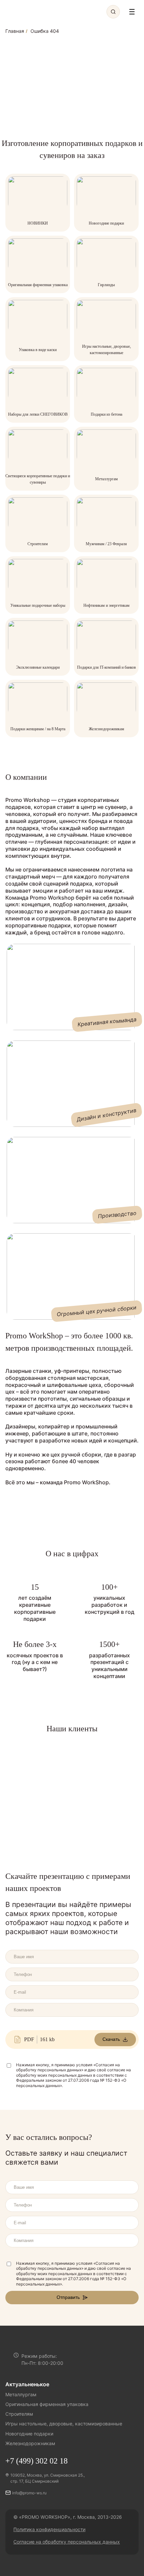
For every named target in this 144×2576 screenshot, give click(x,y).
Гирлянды (106, 285)
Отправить (68, 2297)
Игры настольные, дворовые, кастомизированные (64, 2424)
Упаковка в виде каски (38, 350)
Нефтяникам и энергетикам (106, 605)
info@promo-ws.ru (29, 2493)
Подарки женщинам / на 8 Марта (38, 729)
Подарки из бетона (106, 414)
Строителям (38, 544)
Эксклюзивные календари (38, 667)
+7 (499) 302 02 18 (37, 2461)
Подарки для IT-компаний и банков (106, 667)
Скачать (111, 2039)
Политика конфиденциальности (49, 2529)
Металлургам (106, 479)
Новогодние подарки (106, 223)
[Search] (113, 12)
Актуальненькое (27, 2384)
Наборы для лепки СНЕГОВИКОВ (38, 414)
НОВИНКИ (38, 223)
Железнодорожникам (106, 729)
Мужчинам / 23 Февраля (106, 544)
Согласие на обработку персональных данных (67, 2542)
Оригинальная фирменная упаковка (38, 285)
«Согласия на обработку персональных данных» (68, 2067)
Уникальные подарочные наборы (38, 605)
